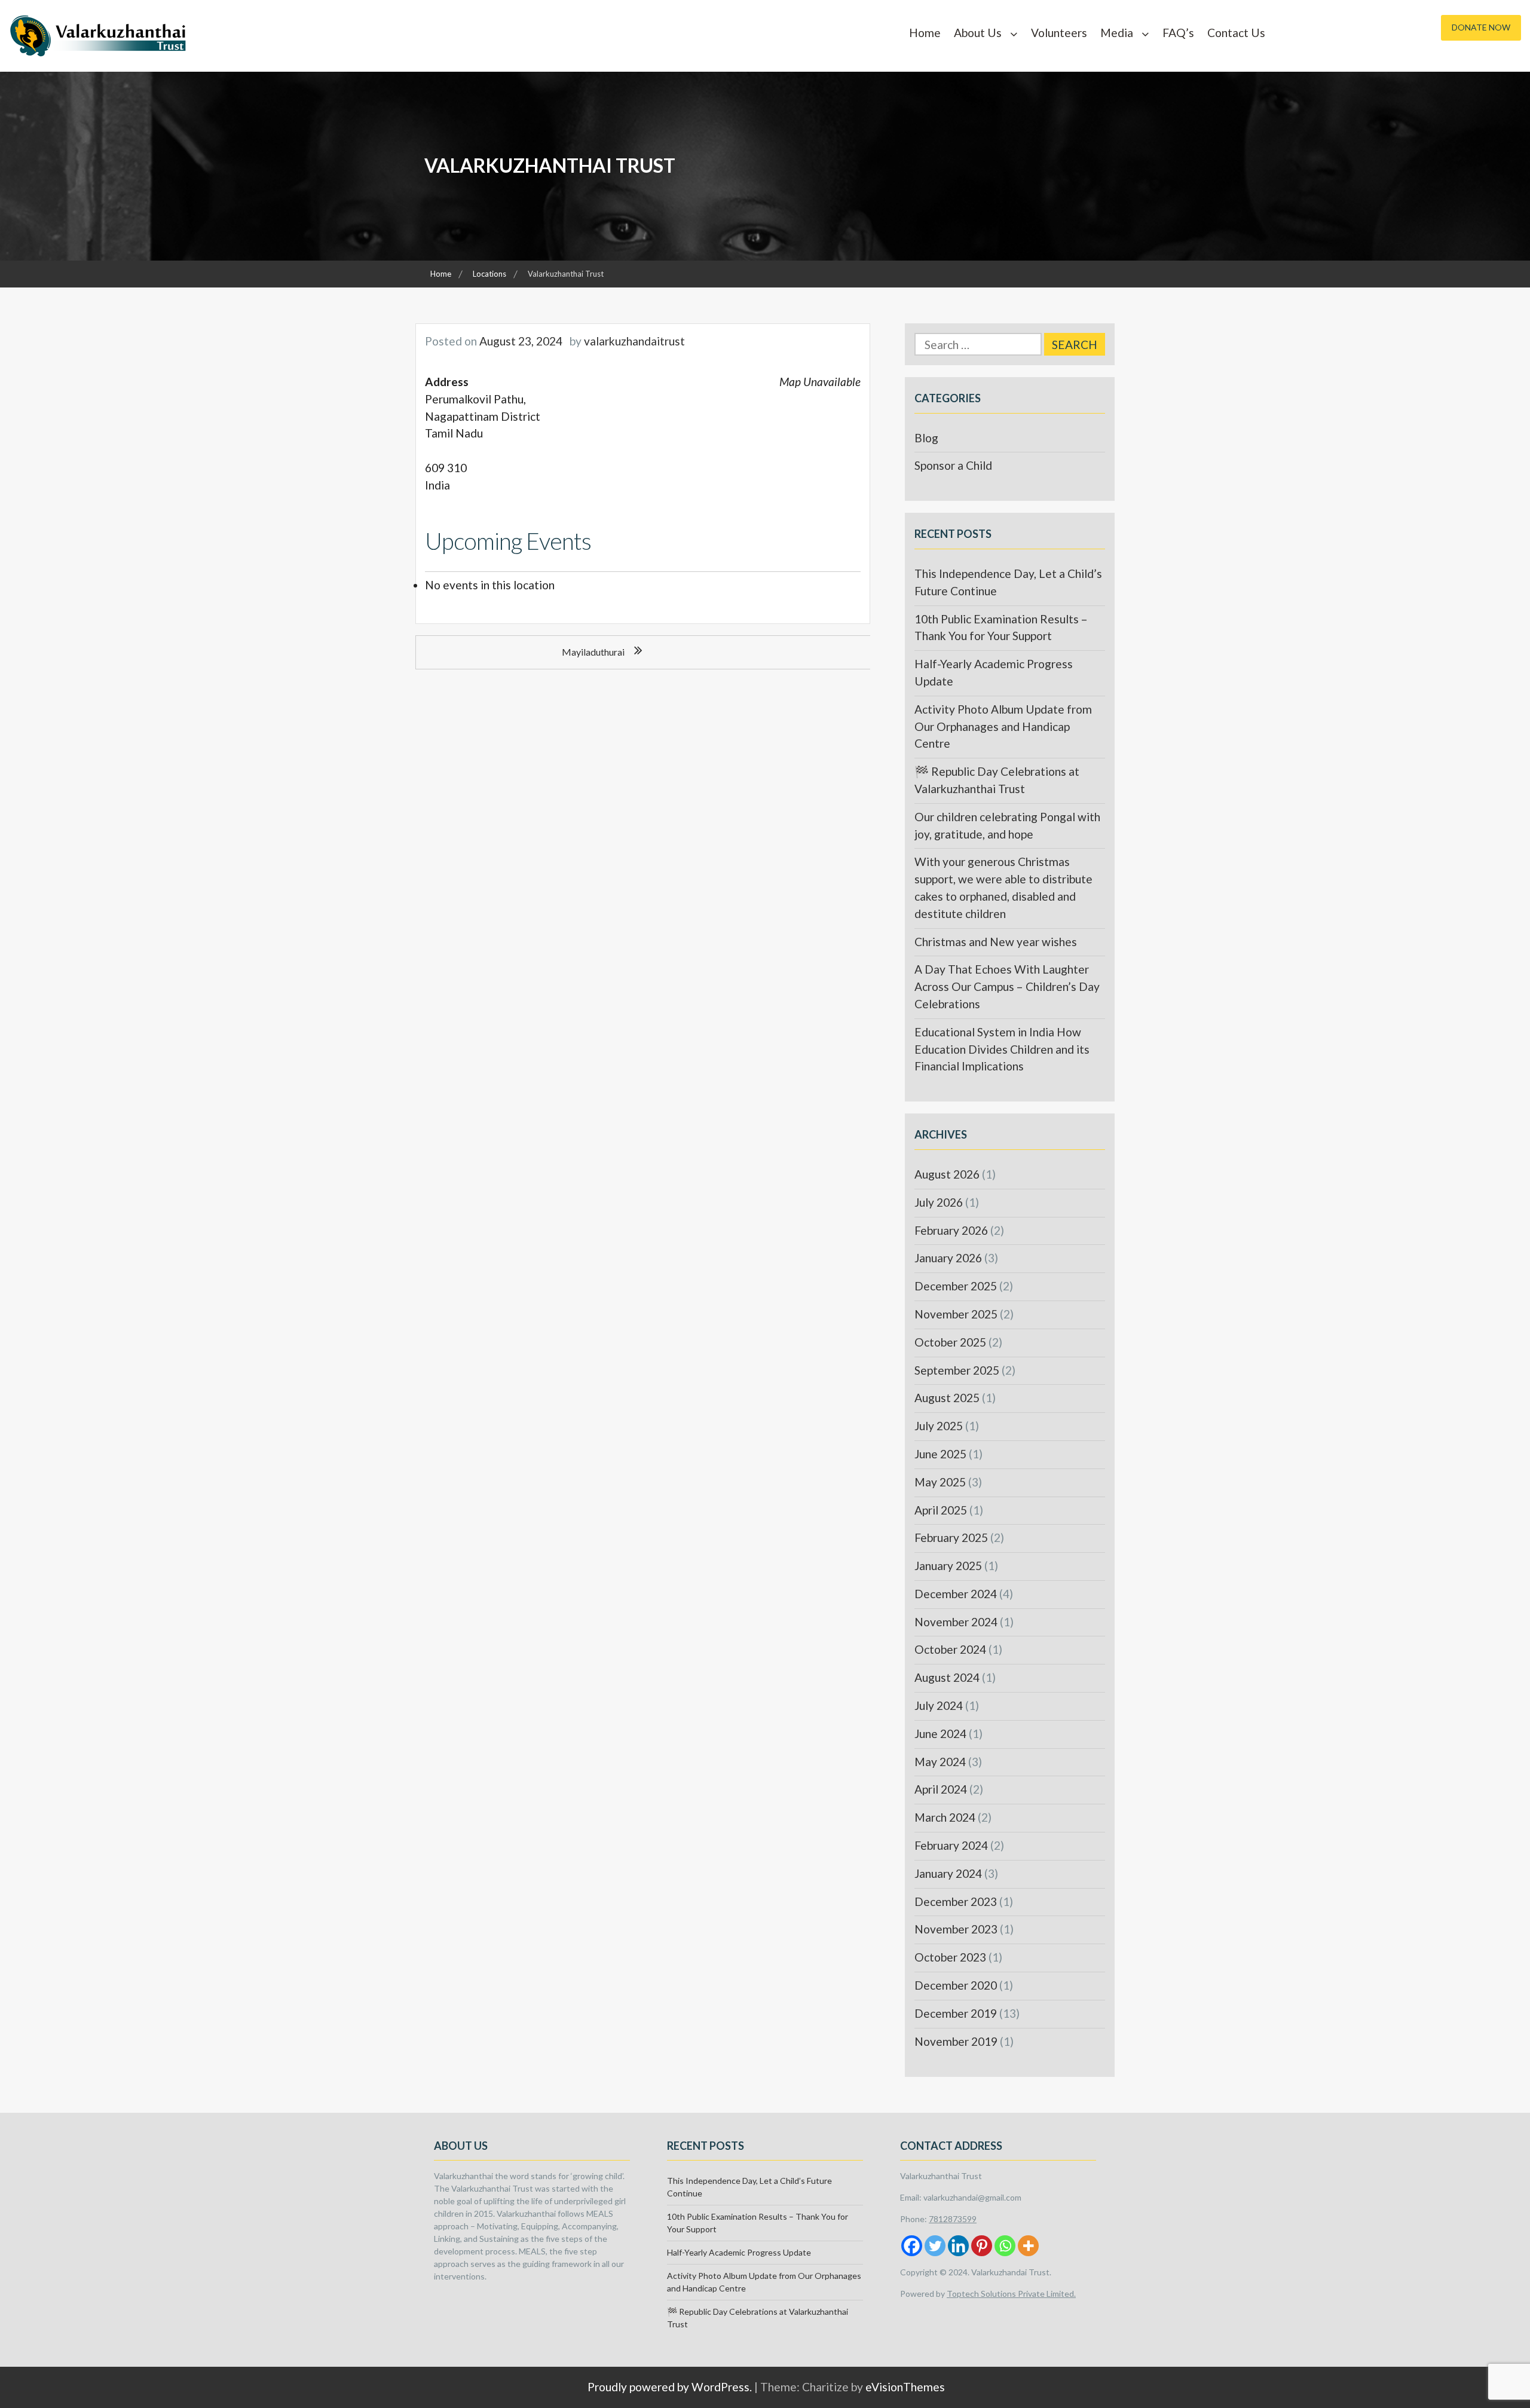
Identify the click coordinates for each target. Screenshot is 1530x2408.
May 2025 (940, 1482)
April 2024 (941, 1789)
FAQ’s (1178, 33)
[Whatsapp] (1005, 2246)
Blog (926, 438)
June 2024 (940, 1734)
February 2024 (951, 1845)
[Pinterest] (982, 2246)
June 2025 (940, 1454)
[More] (1028, 2246)
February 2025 (951, 1537)
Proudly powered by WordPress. (670, 2387)
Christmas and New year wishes (996, 942)
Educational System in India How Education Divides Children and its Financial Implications (1002, 1049)
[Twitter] (935, 2246)
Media (1117, 33)
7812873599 (953, 2219)
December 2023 (956, 1901)
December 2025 (956, 1286)
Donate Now (1481, 27)
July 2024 (939, 1705)
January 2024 (948, 1873)
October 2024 (950, 1649)
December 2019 (956, 2013)
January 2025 (948, 1566)
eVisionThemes (905, 2387)
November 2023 (956, 1929)
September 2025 (957, 1370)
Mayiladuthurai (593, 652)
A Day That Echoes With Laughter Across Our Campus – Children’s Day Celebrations (1007, 986)
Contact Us (1236, 33)
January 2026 (948, 1258)
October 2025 (950, 1342)
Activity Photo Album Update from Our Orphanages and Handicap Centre (1003, 726)
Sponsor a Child (953, 465)
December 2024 (956, 1594)
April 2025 (941, 1510)
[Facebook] (912, 2246)
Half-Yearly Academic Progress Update (739, 2252)
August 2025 (947, 1398)
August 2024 (947, 1677)
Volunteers (1059, 33)
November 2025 (956, 1314)
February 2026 (951, 1230)
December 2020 (956, 1985)
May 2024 (940, 1762)
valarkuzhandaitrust (634, 341)
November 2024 (956, 1622)
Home (925, 33)
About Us (978, 33)
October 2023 (950, 1957)
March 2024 (945, 1817)
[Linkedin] (958, 2246)
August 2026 (947, 1174)
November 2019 (956, 2041)
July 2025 (939, 1426)
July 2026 (939, 1202)
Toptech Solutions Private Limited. (1011, 2294)
